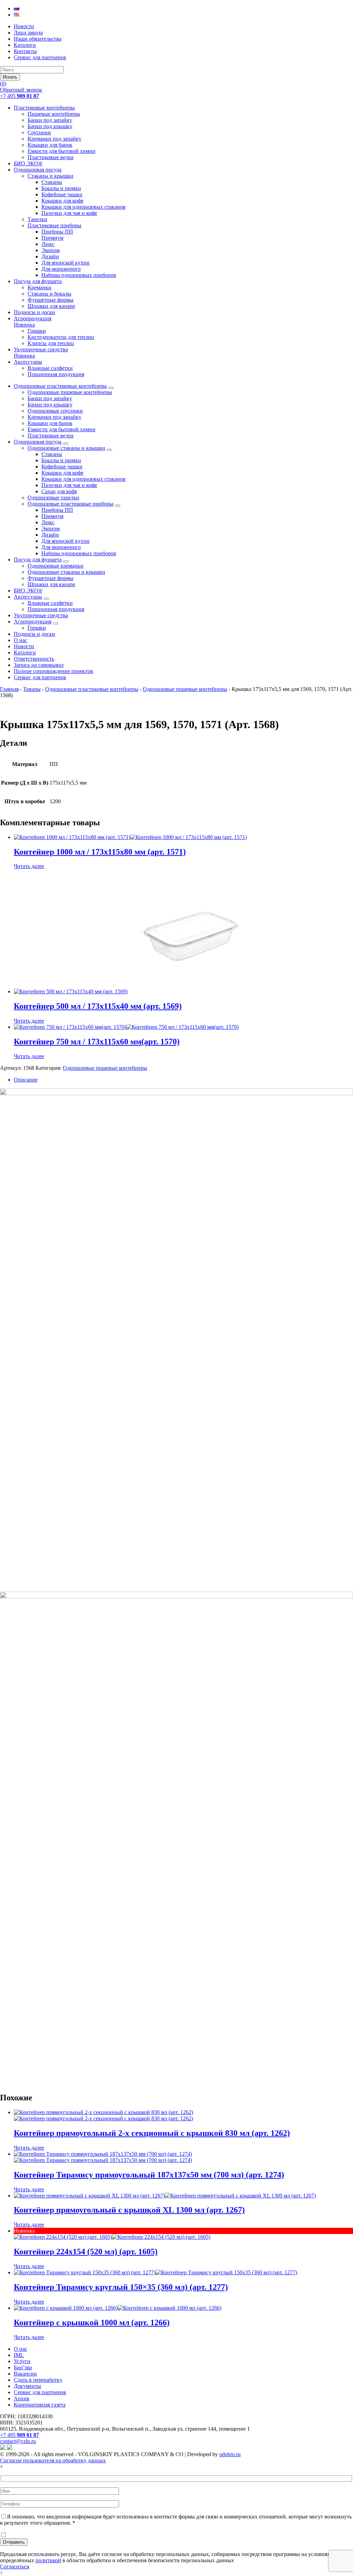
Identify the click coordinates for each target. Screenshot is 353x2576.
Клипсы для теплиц (51, 343)
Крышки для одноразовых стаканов (83, 207)
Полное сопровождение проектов (53, 671)
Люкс (48, 244)
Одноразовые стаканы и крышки (66, 448)
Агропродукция (33, 322)
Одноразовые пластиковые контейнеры (60, 386)
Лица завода (28, 33)
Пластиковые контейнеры (44, 108)
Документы (27, 2386)
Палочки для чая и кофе (69, 213)
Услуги (22, 2361)
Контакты (25, 51)
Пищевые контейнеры (54, 114)
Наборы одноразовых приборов (79, 275)
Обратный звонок (21, 90)
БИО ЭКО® (28, 163)
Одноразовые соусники (55, 411)
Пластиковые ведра (51, 157)
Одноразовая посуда (38, 170)
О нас (21, 640)
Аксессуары (28, 362)
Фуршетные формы (51, 300)
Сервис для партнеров (40, 57)
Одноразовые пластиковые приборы (70, 504)
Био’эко (23, 2367)
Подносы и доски (34, 312)
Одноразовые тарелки (53, 498)
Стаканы (52, 182)
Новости (24, 26)
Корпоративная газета (40, 2405)
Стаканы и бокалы (49, 294)
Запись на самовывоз (39, 665)
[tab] (183, 1080)
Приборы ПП (57, 232)
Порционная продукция (56, 374)
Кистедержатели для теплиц (61, 337)
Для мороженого (61, 269)
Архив (22, 2398)
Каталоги (25, 45)
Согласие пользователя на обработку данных (53, 2460)
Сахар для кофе (59, 491)
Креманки (39, 287)
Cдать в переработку (38, 2380)
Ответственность (34, 659)
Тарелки (37, 219)
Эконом (51, 250)
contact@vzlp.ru (18, 2441)
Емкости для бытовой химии (62, 151)
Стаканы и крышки (51, 176)
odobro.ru (230, 2454)
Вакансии (25, 2374)
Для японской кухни (65, 263)
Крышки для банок (50, 145)
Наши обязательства (38, 39)
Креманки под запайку (54, 139)
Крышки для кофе (62, 201)
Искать (10, 77)
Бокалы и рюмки (61, 188)
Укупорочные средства (41, 353)
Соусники (39, 132)
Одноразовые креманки (56, 566)
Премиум (52, 238)
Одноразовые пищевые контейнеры (70, 392)
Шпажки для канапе (51, 306)
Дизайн (50, 256)
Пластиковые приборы (54, 225)
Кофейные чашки (62, 194)
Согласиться (14, 2567)
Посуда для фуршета (38, 281)
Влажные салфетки (50, 368)
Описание (26, 1080)
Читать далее (29, 866)
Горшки (37, 331)
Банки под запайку (50, 120)
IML (19, 2355)
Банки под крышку (50, 126)
